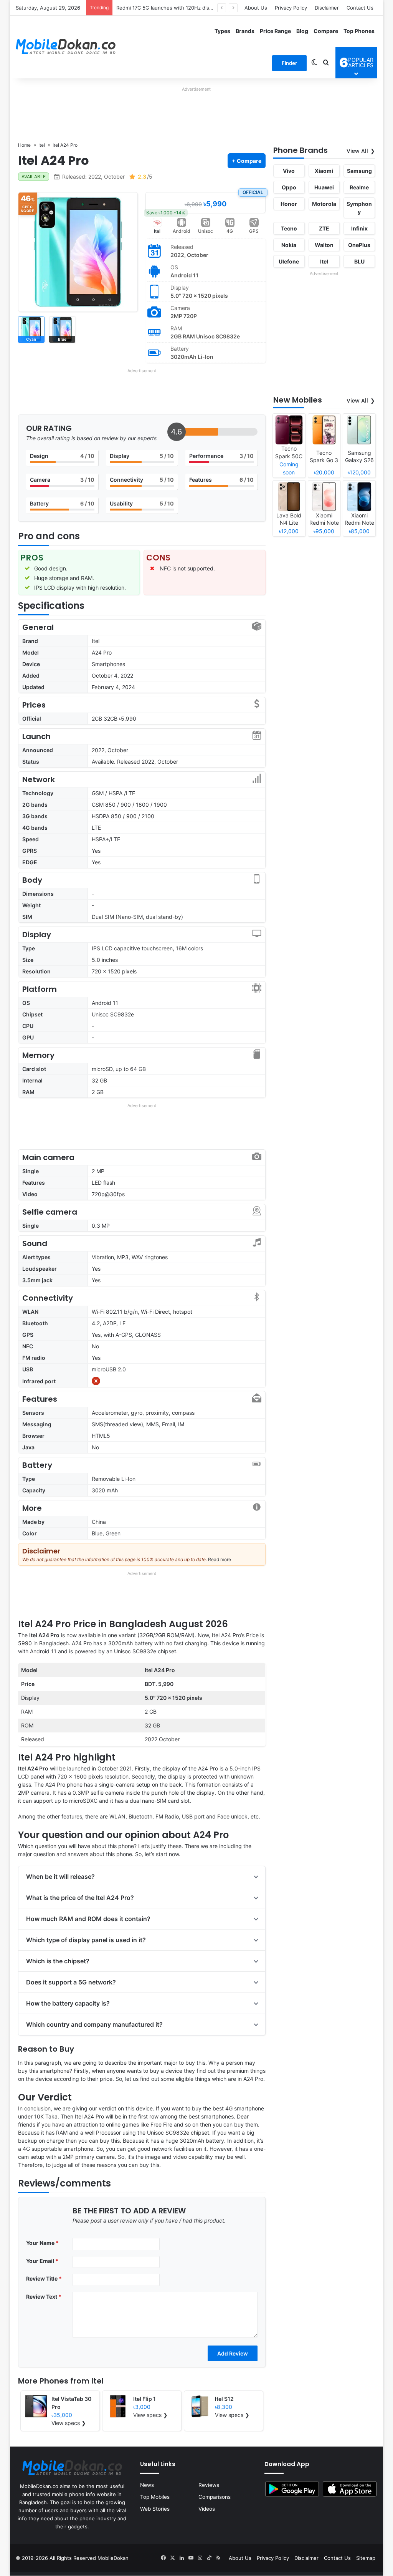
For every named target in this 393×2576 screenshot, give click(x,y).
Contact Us (360, 8)
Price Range (275, 31)
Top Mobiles (155, 2497)
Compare (326, 31)
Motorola (324, 204)
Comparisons (215, 2497)
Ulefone (289, 261)
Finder (289, 63)
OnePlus (359, 245)
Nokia (289, 245)
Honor (289, 204)
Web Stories (155, 2509)
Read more (220, 1559)
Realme (359, 187)
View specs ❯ (69, 2423)
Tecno (289, 228)
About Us (256, 8)
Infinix (359, 228)
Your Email (42, 2261)
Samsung (359, 171)
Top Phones (359, 31)
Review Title (44, 2278)
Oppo (289, 187)
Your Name (42, 2243)
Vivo (289, 171)
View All (357, 151)
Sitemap (366, 2558)
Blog (302, 31)
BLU (359, 261)
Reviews (209, 2485)
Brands (245, 31)
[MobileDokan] (66, 47)
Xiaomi (324, 171)
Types (222, 31)
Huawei (324, 187)
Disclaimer (327, 8)
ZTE (324, 228)
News (147, 2485)
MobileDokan (113, 2558)
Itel (157, 231)
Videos (207, 2509)
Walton (324, 245)
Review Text (44, 2297)
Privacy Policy (291, 8)
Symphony (359, 208)
